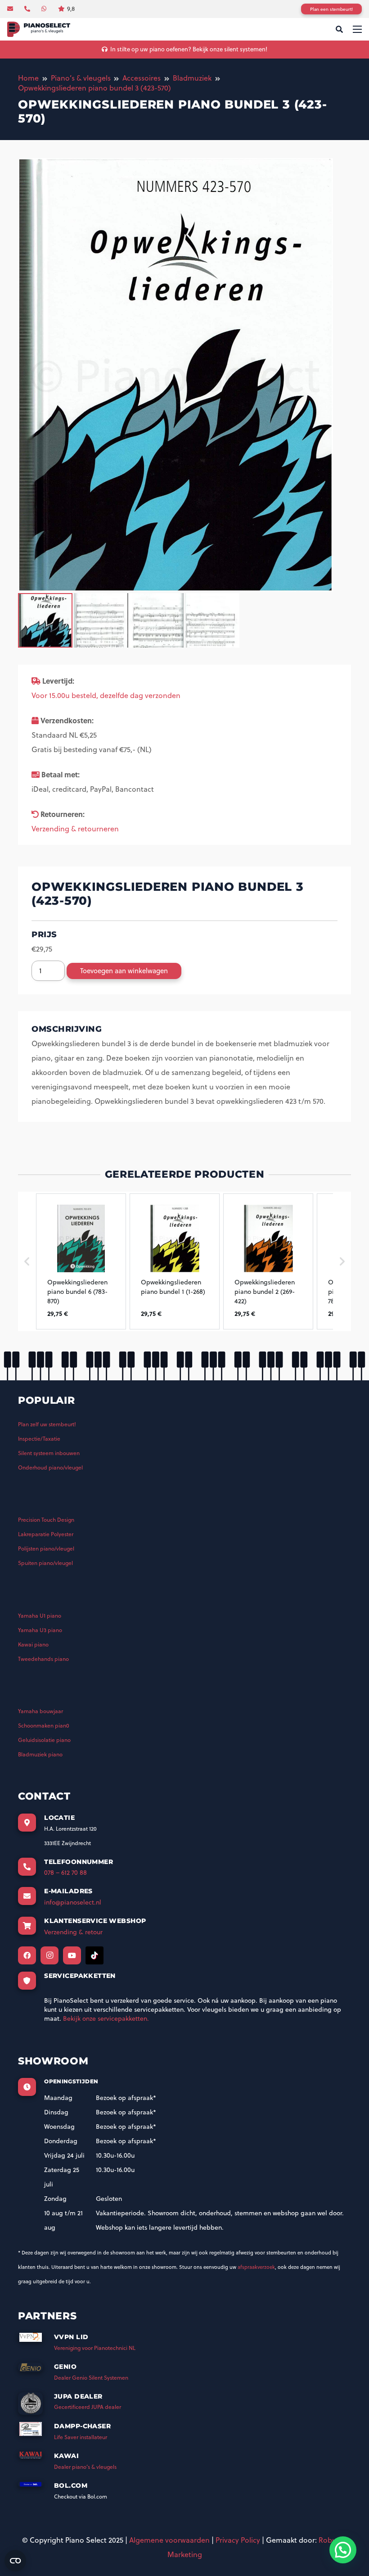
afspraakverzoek (256, 2267)
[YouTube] (72, 1955)
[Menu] (357, 29)
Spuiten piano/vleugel (45, 1563)
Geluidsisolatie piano (44, 1740)
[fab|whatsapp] (45, 9)
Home (28, 78)
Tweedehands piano (43, 1659)
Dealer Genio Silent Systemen (91, 2378)
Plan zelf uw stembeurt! (47, 1424)
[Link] (39, 29)
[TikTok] (94, 1955)
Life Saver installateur (81, 2437)
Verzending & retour (73, 1932)
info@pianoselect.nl (73, 1902)
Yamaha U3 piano (40, 1630)
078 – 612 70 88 (65, 1873)
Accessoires (142, 78)
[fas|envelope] (11, 9)
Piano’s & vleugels (81, 78)
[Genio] (36, 2370)
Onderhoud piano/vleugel (50, 1467)
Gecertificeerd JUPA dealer (88, 2407)
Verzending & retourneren (75, 829)
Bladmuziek (192, 78)
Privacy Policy (238, 2540)
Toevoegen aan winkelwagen (124, 971)
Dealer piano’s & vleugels (85, 2467)
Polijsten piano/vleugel (46, 1549)
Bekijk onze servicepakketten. (106, 2018)
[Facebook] (27, 1955)
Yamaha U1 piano (40, 1616)
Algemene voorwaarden (169, 2540)
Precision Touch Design (46, 1520)
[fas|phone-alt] (28, 9)
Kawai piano (33, 1644)
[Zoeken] (339, 29)
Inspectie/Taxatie (39, 1439)
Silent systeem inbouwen (49, 1453)
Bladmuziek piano (40, 1754)
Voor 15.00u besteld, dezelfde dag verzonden (106, 695)
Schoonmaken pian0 (44, 1726)
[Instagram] (49, 1955)
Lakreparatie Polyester (46, 1534)
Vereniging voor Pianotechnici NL (95, 2348)
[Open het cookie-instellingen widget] (15, 2561)
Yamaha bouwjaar (40, 1711)
